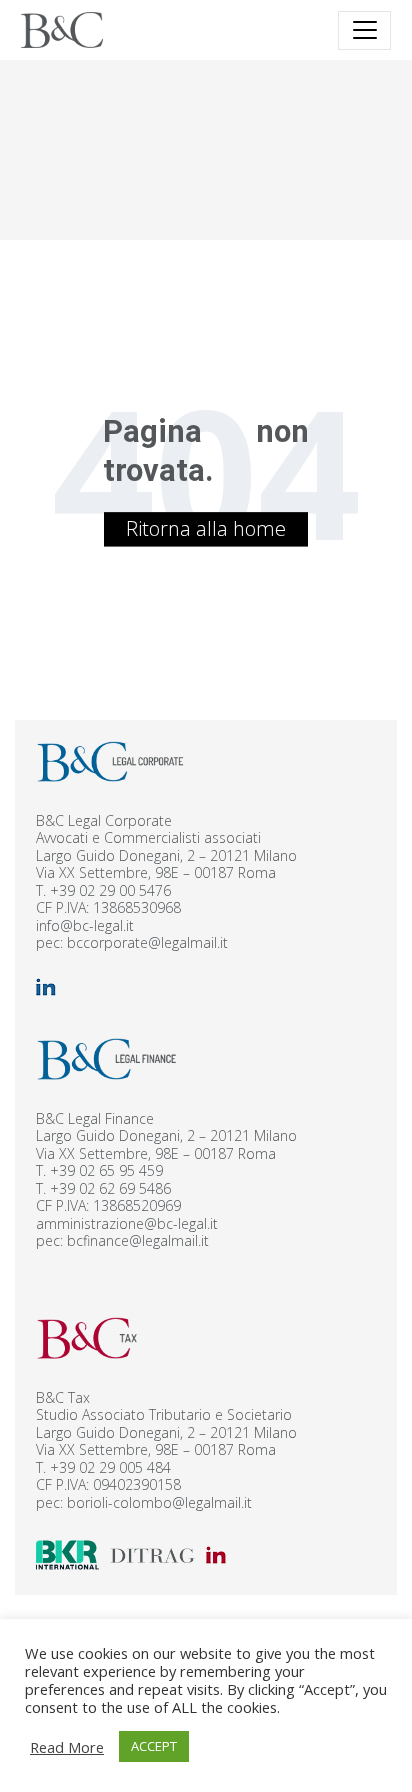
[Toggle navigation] (364, 30)
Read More (67, 1747)
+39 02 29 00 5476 (110, 890)
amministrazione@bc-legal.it (127, 1223)
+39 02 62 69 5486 (110, 1188)
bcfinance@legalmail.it (138, 1240)
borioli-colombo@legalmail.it (159, 1502)
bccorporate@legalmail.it (147, 942)
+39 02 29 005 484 (110, 1467)
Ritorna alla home (206, 528)
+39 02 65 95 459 (106, 1170)
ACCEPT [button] (154, 1746)
